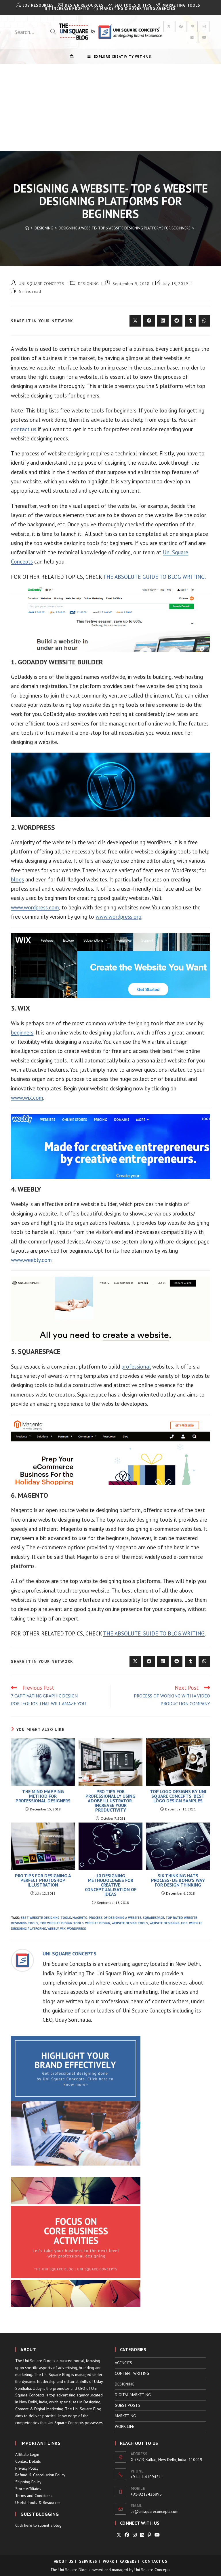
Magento (80, 1918)
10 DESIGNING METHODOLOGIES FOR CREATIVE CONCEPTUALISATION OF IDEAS (111, 1885)
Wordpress (77, 1929)
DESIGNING (88, 284)
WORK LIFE (124, 2426)
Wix (63, 1929)
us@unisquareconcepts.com (155, 2511)
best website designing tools (46, 1918)
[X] (119, 2535)
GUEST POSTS (127, 2405)
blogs (17, 879)
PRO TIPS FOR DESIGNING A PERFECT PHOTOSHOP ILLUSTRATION (43, 1880)
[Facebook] (127, 2535)
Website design (98, 1923)
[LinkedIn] (142, 2535)
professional (136, 1367)
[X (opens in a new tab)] (169, 27)
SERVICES (88, 2561)
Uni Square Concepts (152, 2570)
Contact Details (28, 2461)
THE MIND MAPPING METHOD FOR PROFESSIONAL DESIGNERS (43, 1796)
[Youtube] (157, 2535)
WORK (109, 2561)
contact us (24, 429)
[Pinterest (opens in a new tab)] (193, 27)
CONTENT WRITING (132, 2373)
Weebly (53, 1929)
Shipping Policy (28, 2482)
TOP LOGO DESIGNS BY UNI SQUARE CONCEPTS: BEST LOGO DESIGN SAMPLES (178, 1796)
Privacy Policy (27, 2468)
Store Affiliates (28, 2489)
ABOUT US (64, 2561)
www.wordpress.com (35, 907)
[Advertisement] (110, 108)
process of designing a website (115, 1918)
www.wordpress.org (118, 917)
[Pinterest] (149, 2535)
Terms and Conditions (34, 2496)
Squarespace (153, 1918)
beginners (22, 1032)
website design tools (130, 1923)
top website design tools (62, 1923)
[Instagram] (135, 2535)
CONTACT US (155, 2561)
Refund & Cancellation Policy (40, 2475)
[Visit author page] (22, 1960)
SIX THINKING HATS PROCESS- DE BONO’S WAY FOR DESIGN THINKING (178, 1880)
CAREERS (128, 2561)
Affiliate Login (27, 2454)
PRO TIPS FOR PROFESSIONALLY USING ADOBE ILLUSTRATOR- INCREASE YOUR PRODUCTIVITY (110, 1801)
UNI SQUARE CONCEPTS (41, 284)
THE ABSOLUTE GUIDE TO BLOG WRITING (154, 577)
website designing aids (169, 1923)
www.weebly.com (31, 1260)
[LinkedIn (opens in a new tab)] (192, 37)
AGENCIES (123, 2363)
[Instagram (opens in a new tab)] (204, 27)
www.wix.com (27, 1098)
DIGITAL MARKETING (133, 2395)
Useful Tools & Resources (38, 2502)
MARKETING (125, 2416)
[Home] (27, 228)
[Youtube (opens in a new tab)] (204, 37)
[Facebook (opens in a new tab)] (181, 27)
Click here (24, 2525)
